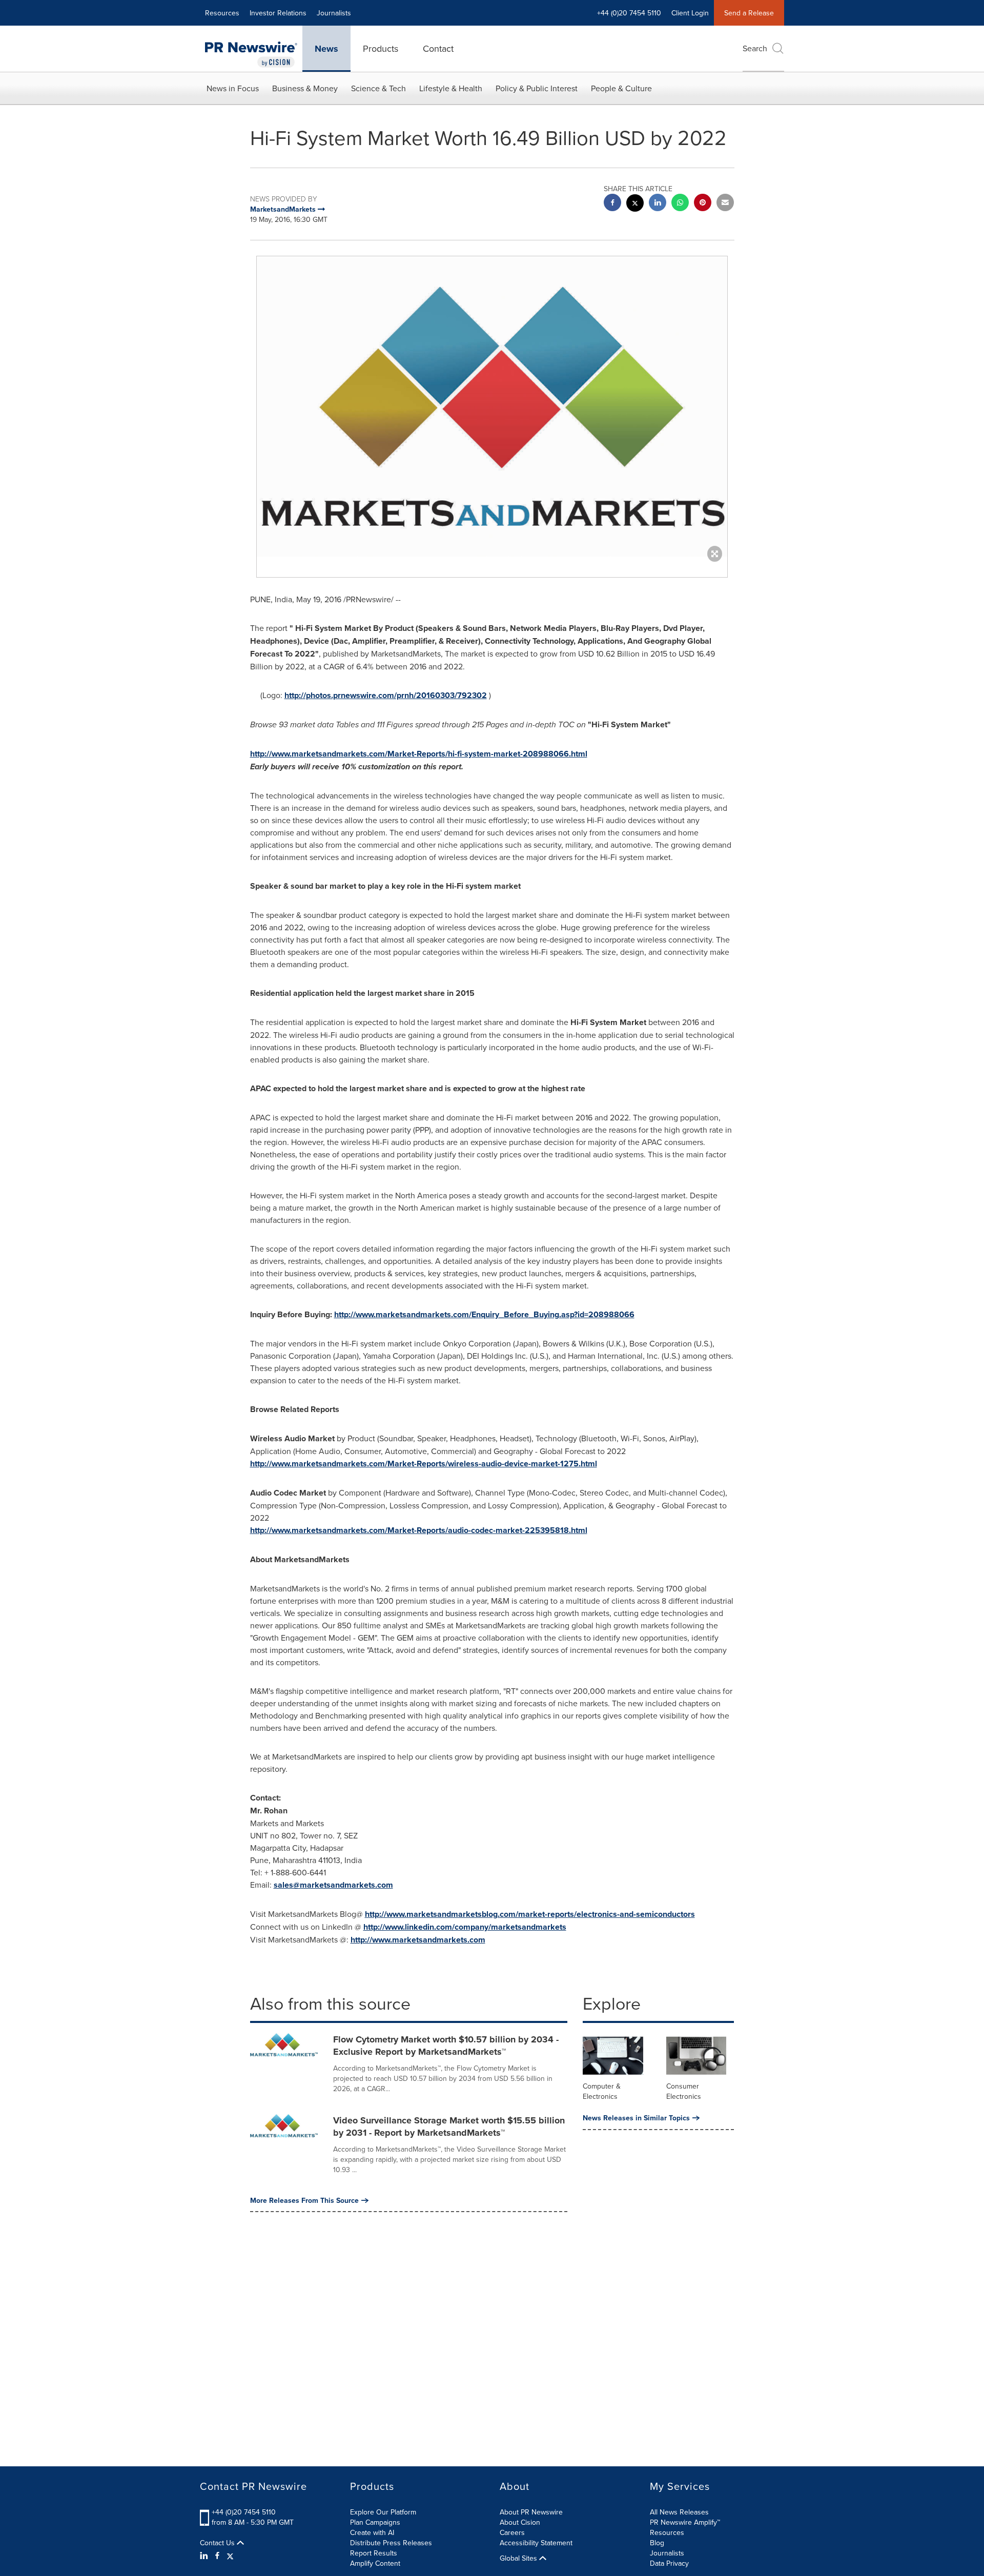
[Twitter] (230, 2555)
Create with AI (372, 2532)
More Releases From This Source (304, 2200)
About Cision (520, 2522)
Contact (438, 48)
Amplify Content (375, 2563)
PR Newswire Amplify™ (685, 2522)
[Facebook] (217, 2555)
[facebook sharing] (612, 204)
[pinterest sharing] (703, 204)
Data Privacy (669, 2563)
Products (381, 48)
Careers (512, 2532)
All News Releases (679, 2512)
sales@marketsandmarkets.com (333, 1885)
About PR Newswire (531, 2512)
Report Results (374, 2553)
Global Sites (519, 2558)
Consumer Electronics (684, 2091)
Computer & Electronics (602, 2091)
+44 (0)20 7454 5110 (244, 2512)
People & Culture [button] (621, 88)
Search (755, 48)
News (326, 49)
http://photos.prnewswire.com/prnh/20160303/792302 (386, 695)
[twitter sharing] (635, 204)
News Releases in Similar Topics (636, 2118)
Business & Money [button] (305, 88)
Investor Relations (278, 13)
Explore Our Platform (383, 2512)
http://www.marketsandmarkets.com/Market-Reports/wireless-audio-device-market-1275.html (424, 1464)
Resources (222, 13)
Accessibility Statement (536, 2543)
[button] (492, 406)
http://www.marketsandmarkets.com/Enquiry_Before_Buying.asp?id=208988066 (484, 1314)
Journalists (334, 13)
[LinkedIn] (205, 2555)
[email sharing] (725, 204)
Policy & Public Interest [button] (537, 88)
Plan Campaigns (375, 2522)
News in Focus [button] (233, 88)
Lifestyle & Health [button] (451, 88)
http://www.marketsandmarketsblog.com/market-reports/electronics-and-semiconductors (530, 1914)
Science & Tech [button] (378, 88)
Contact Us (218, 2543)
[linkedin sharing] (658, 204)
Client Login (690, 13)
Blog (657, 2543)
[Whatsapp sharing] (680, 204)
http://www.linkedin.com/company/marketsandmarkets (465, 1927)
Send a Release (749, 13)
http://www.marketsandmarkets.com (418, 1940)
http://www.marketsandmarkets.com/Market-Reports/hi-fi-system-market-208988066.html (419, 754)
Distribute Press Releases (391, 2543)
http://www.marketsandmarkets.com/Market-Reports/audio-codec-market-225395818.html (419, 1530)
